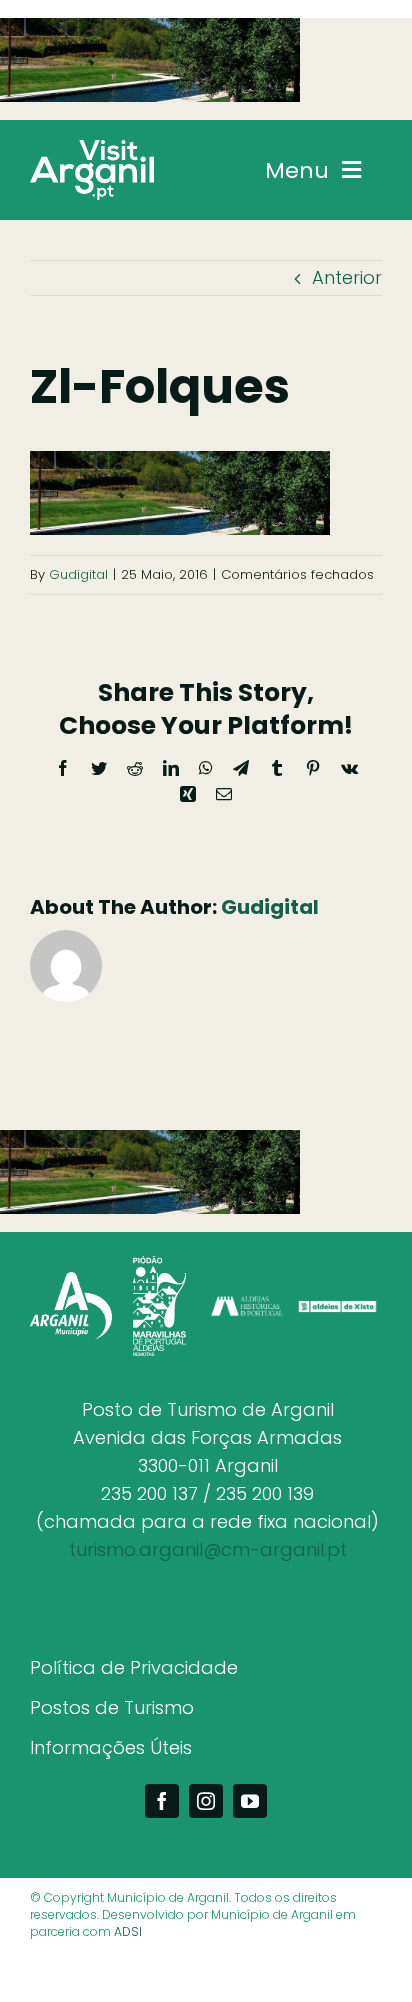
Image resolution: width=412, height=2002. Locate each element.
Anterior (347, 277)
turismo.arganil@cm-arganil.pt (208, 1549)
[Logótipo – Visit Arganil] (92, 148)
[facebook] (162, 1801)
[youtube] (250, 1801)
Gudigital (78, 574)
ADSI (128, 1931)
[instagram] (206, 1801)
